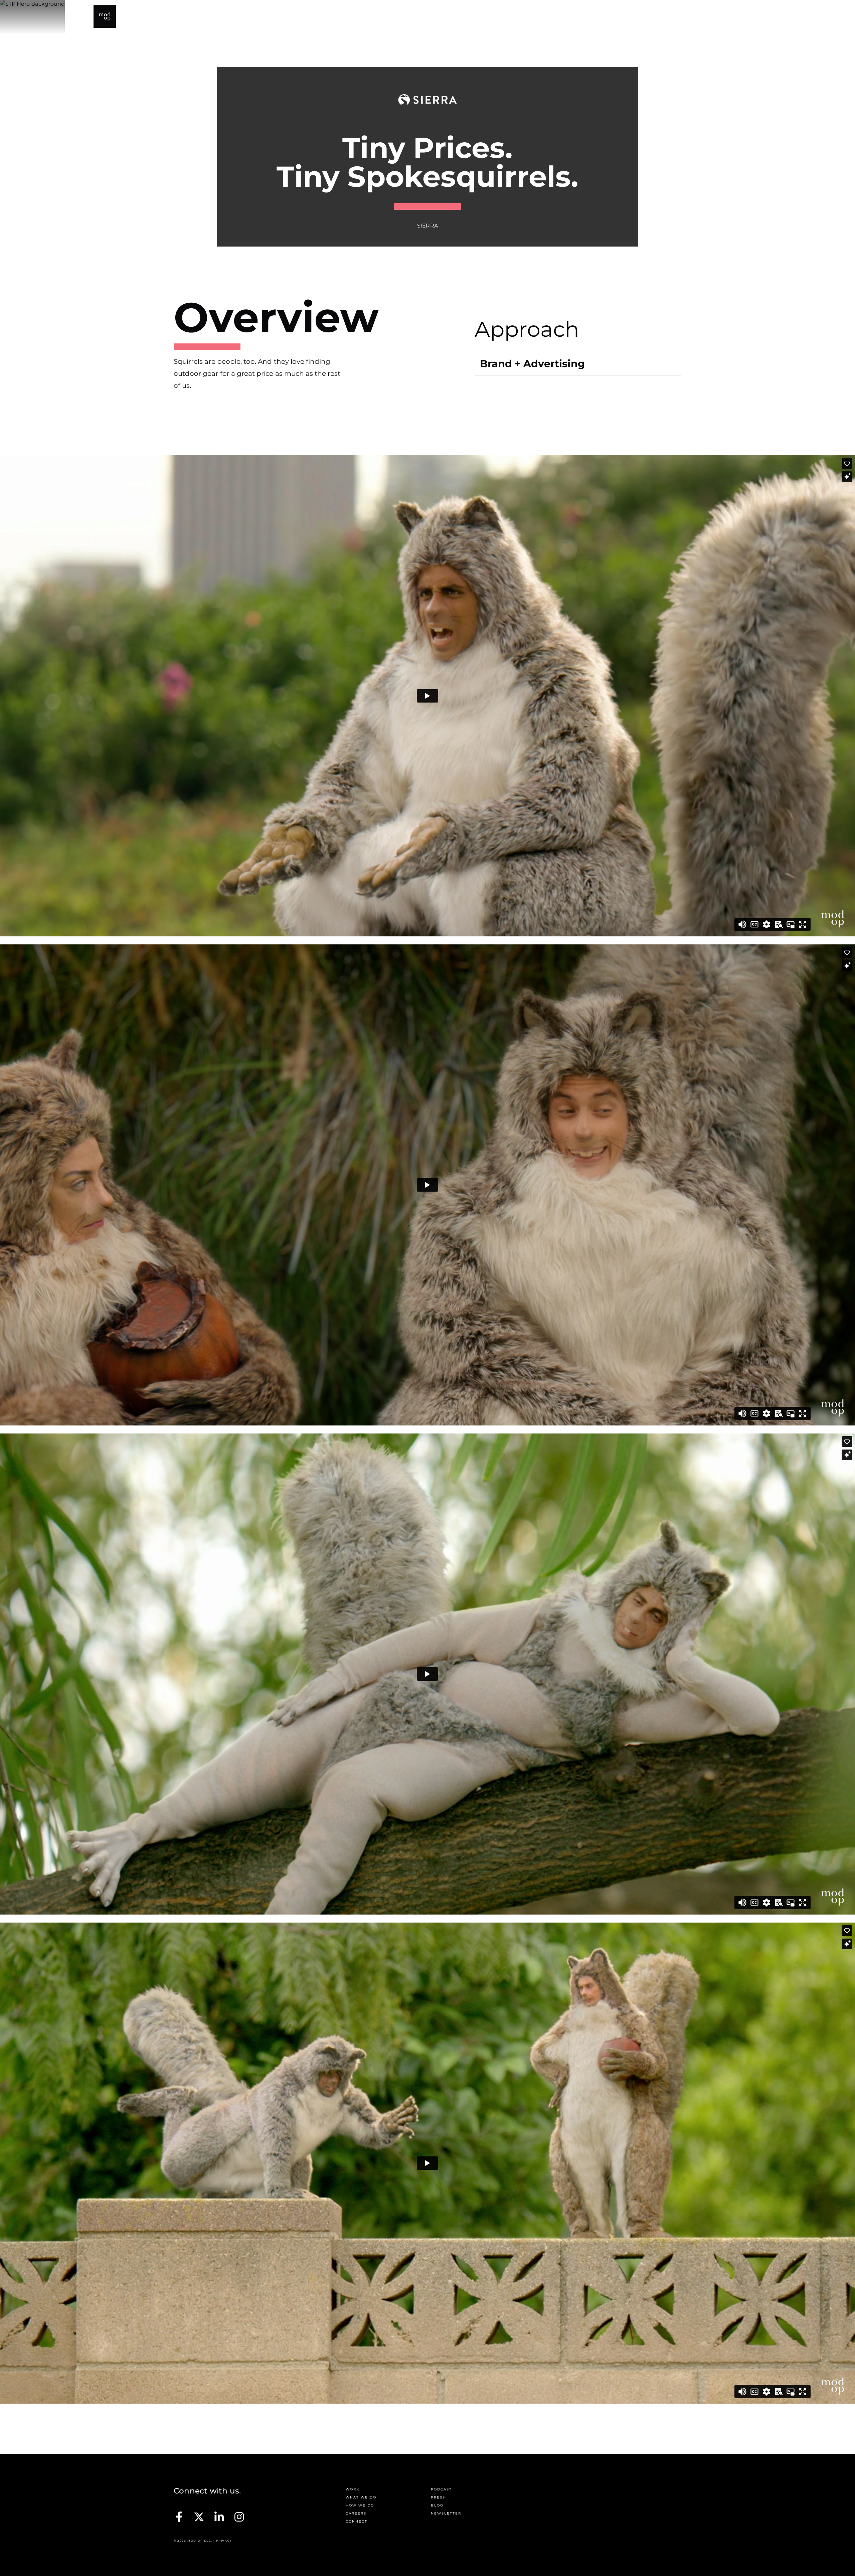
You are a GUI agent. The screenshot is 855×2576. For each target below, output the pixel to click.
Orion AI (709, 17)
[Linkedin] (219, 2517)
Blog (676, 17)
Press (647, 17)
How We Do (568, 17)
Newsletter (446, 2513)
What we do (361, 2497)
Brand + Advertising (532, 364)
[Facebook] (179, 2517)
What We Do (519, 17)
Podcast (612, 17)
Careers (356, 2513)
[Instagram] (239, 2517)
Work (479, 17)
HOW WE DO (360, 2505)
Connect (748, 17)
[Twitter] (199, 2517)
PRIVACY (224, 2541)
